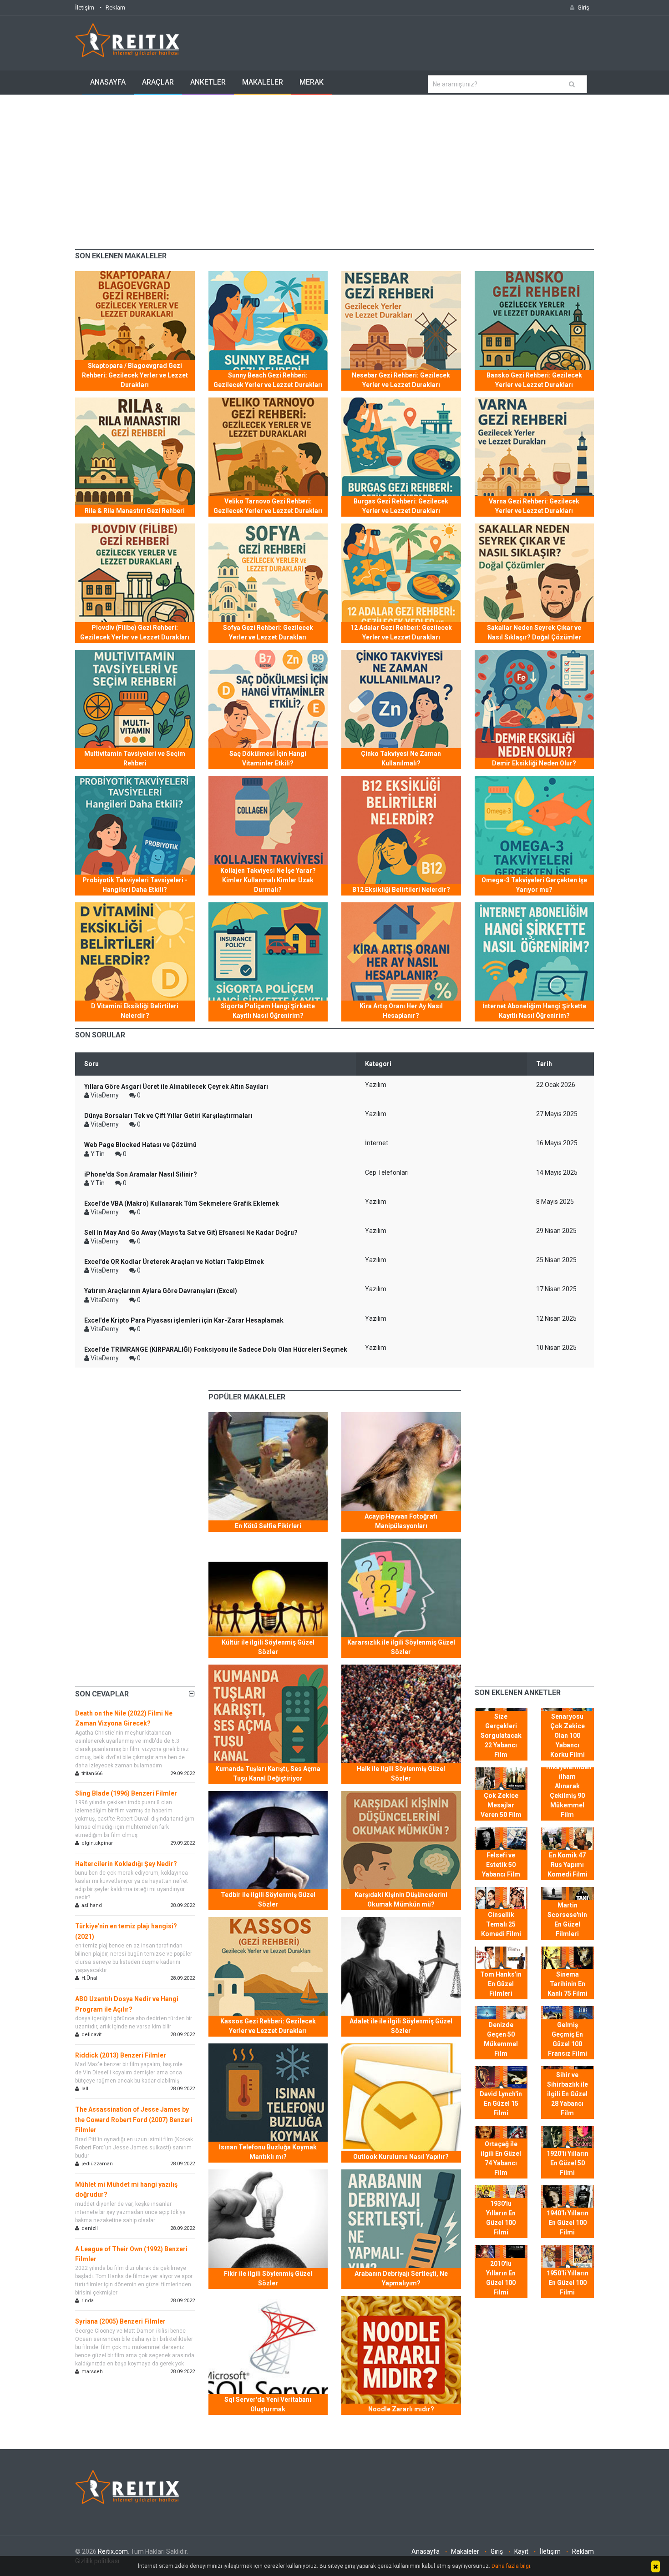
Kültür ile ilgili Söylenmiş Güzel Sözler (268, 1647)
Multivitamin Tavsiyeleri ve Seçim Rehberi (135, 758)
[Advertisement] (334, 163)
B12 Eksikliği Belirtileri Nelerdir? (401, 890)
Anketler (208, 82)
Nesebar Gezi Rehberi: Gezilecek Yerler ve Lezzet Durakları (401, 380)
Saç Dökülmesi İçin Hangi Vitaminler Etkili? (268, 758)
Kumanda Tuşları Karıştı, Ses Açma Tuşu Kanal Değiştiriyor (268, 1774)
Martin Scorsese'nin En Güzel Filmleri (567, 1919)
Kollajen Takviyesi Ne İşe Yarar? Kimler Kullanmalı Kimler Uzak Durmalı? (268, 880)
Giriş (497, 2551)
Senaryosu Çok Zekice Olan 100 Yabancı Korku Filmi (568, 1736)
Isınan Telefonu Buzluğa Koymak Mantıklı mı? (268, 2152)
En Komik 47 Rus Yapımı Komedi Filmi (568, 1865)
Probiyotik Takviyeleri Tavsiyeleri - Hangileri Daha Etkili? (135, 885)
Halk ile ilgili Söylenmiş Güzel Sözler (401, 1774)
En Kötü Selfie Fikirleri (268, 1526)
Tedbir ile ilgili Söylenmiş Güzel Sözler (268, 1899)
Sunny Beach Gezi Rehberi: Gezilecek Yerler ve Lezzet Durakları (268, 380)
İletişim (85, 8)
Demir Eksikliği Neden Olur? (534, 763)
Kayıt (521, 2551)
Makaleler (263, 82)
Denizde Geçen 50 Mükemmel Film (501, 2039)
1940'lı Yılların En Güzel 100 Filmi (568, 2223)
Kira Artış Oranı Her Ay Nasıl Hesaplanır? (401, 1011)
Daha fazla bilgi (511, 2566)
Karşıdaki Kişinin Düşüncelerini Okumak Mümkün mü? (401, 1899)
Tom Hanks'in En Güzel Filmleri (501, 1984)
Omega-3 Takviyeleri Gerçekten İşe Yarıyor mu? (534, 885)
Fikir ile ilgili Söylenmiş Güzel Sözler (268, 2278)
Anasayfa (108, 82)
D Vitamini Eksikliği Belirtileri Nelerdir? (135, 1011)
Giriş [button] (583, 8)
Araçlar (158, 82)
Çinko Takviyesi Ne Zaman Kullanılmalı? (401, 758)
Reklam (115, 8)
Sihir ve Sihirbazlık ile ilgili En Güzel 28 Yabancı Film (568, 2094)
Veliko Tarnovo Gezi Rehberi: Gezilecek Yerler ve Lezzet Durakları (268, 506)
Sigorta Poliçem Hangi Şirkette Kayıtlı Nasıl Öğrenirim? (268, 1011)
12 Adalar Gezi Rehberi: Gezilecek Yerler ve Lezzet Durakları (401, 632)
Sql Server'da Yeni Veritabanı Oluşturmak (268, 2404)
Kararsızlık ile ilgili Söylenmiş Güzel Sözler (401, 1647)
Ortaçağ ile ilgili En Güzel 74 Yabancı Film (501, 2158)
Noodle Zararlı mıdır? (401, 2409)
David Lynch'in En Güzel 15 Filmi (501, 2103)
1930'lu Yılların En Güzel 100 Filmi (501, 2218)
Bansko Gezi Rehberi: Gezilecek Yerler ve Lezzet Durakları (534, 380)
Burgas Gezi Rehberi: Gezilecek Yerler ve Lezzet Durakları (401, 506)
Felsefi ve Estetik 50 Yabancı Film (501, 1865)
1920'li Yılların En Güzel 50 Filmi (568, 2163)
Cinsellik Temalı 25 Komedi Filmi (501, 1924)
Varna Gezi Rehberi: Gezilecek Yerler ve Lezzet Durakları (534, 506)
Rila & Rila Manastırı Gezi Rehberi (135, 511)
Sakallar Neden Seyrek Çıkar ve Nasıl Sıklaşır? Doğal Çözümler (534, 632)
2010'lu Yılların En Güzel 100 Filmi (501, 2278)
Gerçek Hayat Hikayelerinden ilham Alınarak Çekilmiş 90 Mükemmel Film (569, 1786)
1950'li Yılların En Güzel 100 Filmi (568, 2283)
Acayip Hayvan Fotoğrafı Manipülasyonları (401, 1521)
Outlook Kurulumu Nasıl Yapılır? (401, 2157)
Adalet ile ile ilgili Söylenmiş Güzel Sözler (401, 2026)
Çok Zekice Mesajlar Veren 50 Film (501, 1805)
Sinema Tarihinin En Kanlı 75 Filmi (568, 1984)
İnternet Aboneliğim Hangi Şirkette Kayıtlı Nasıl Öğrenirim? (534, 1011)
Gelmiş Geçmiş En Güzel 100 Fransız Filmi (568, 2039)
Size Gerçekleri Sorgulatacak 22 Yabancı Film (501, 1736)
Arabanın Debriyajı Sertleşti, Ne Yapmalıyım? (401, 2278)
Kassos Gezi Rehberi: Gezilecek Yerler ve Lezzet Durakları (268, 2026)
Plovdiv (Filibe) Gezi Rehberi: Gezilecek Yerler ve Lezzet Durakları (135, 632)
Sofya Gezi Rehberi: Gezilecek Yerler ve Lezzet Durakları (268, 632)
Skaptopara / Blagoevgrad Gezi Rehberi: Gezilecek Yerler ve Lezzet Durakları (135, 375)
